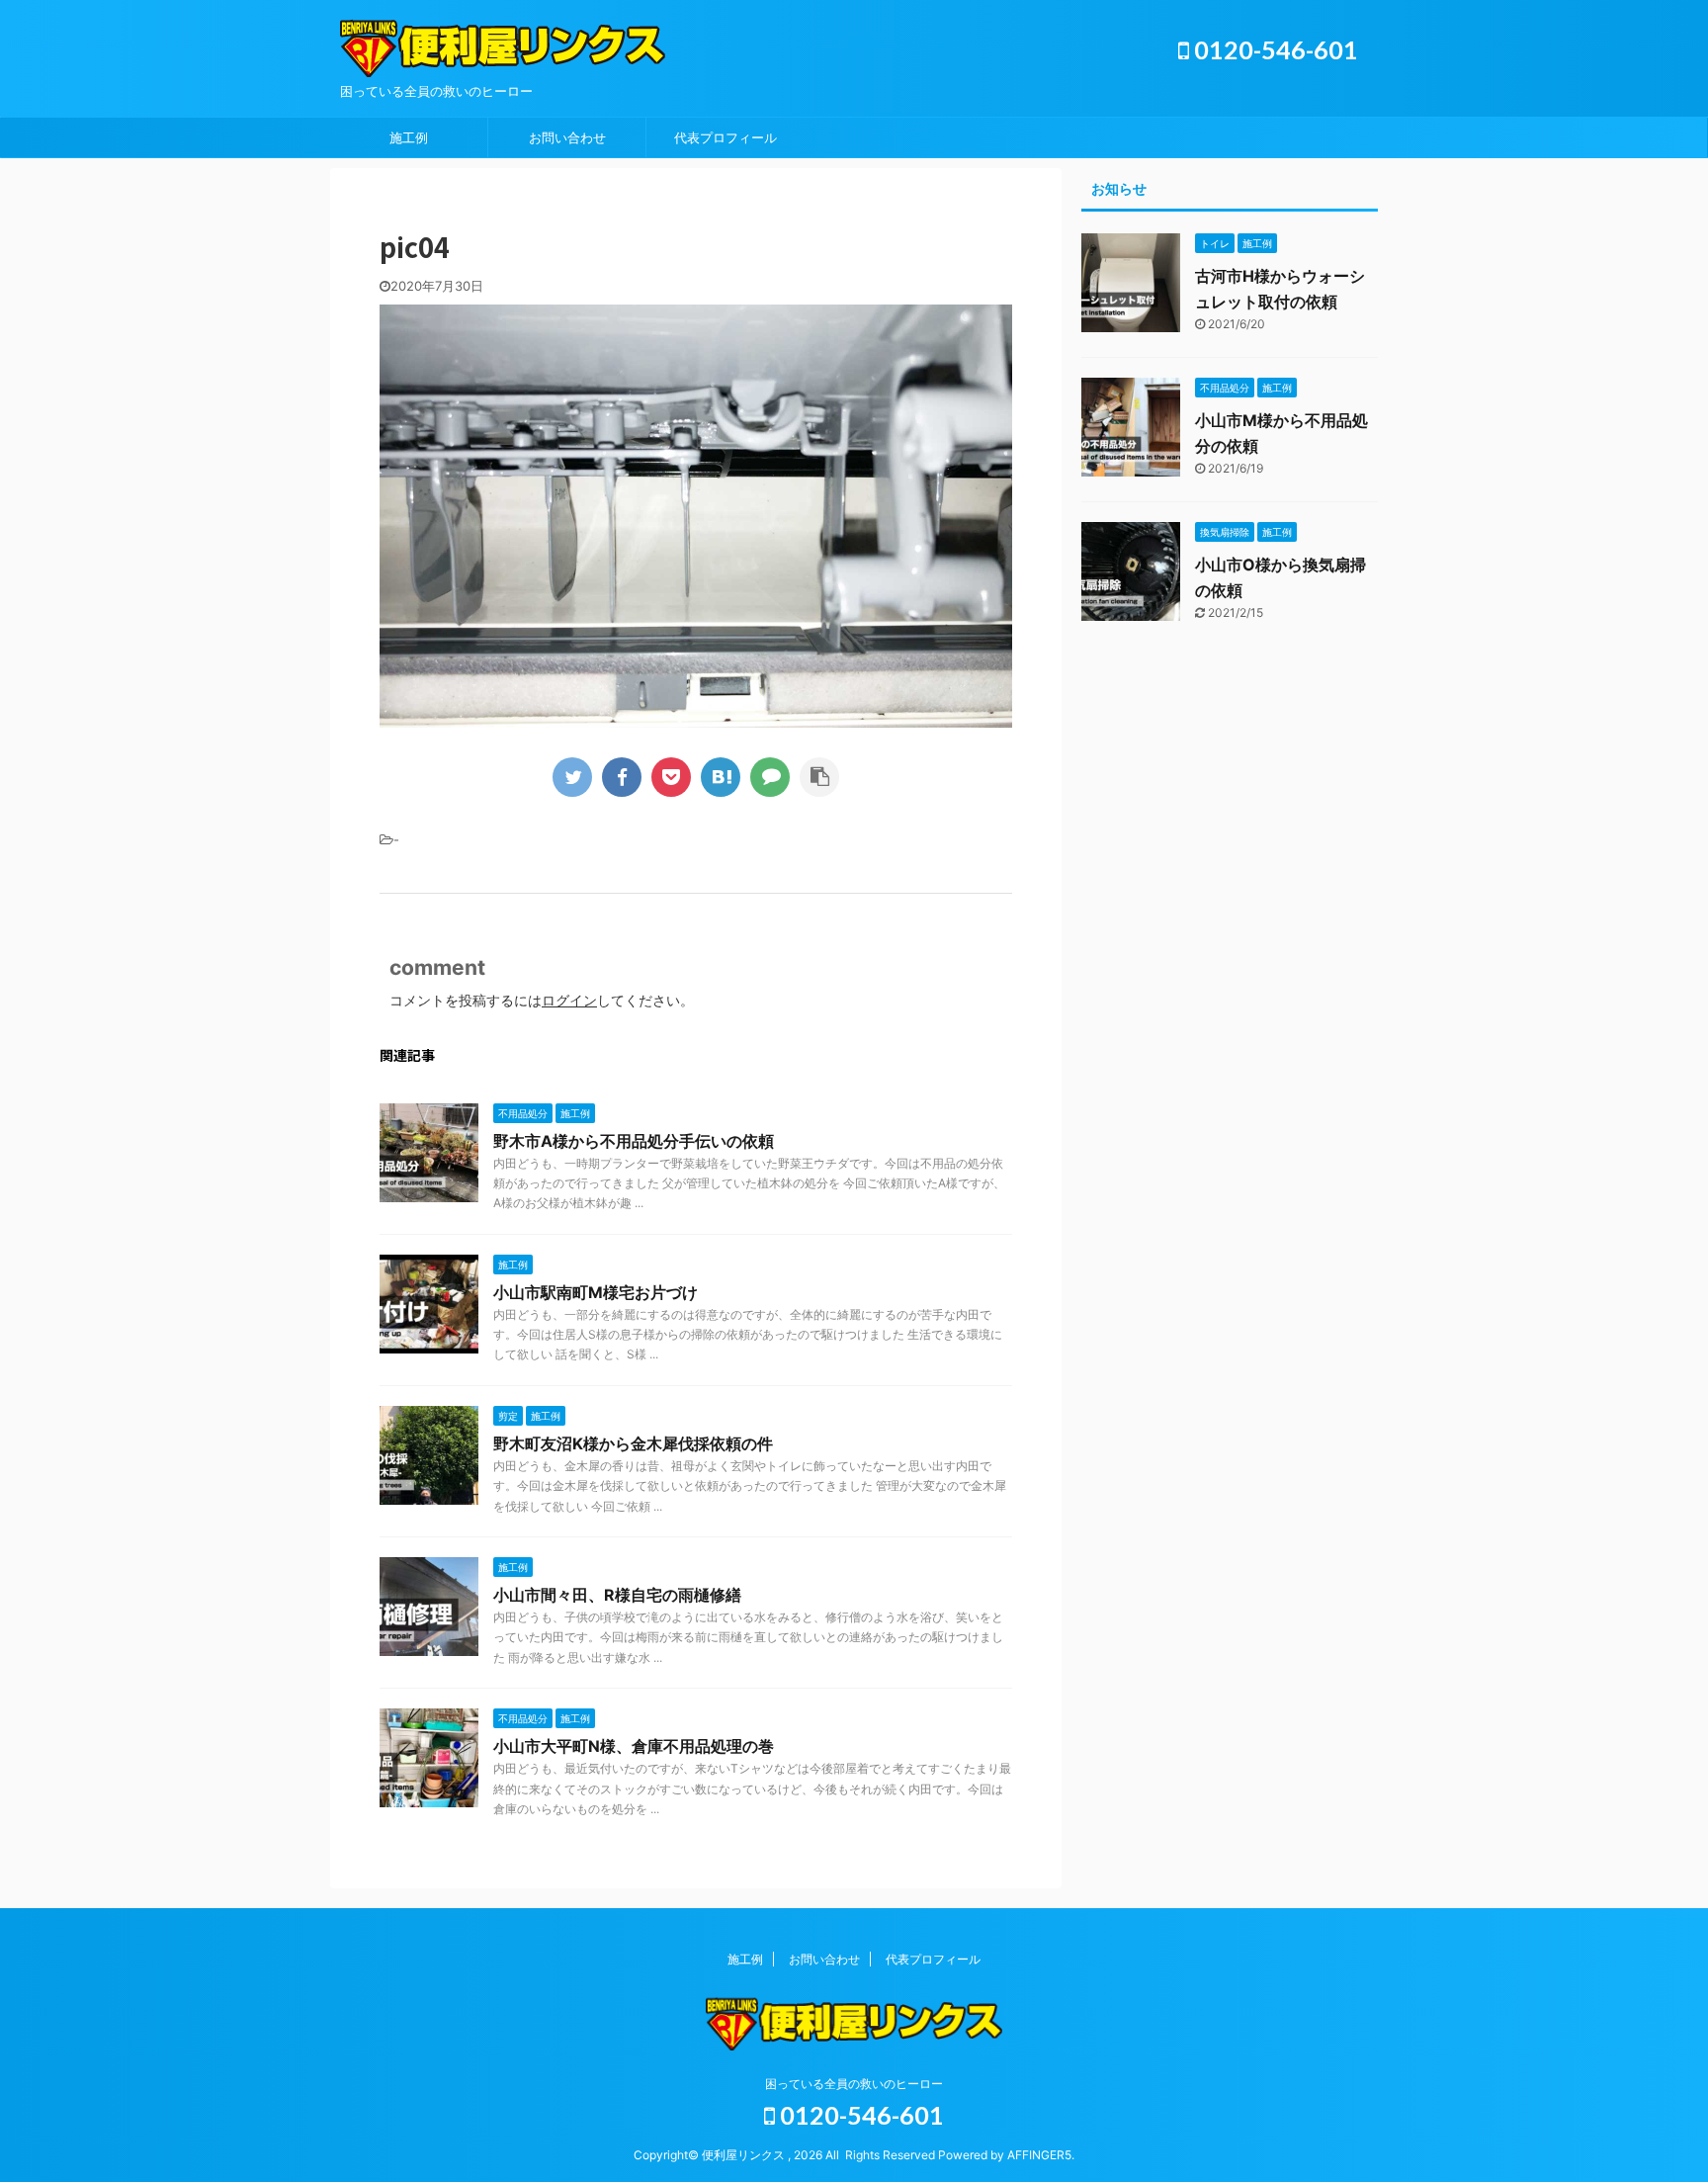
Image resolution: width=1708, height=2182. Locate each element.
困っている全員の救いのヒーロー (854, 2084)
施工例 (409, 137)
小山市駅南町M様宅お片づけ (596, 1292)
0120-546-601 (1274, 49)
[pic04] (721, 777)
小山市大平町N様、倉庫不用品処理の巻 (634, 1746)
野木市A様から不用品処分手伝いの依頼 (634, 1141)
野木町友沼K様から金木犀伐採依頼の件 (633, 1443)
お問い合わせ (567, 137)
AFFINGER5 (1039, 2155)
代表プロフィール (726, 137)
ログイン (569, 1000)
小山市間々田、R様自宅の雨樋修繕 (617, 1595)
